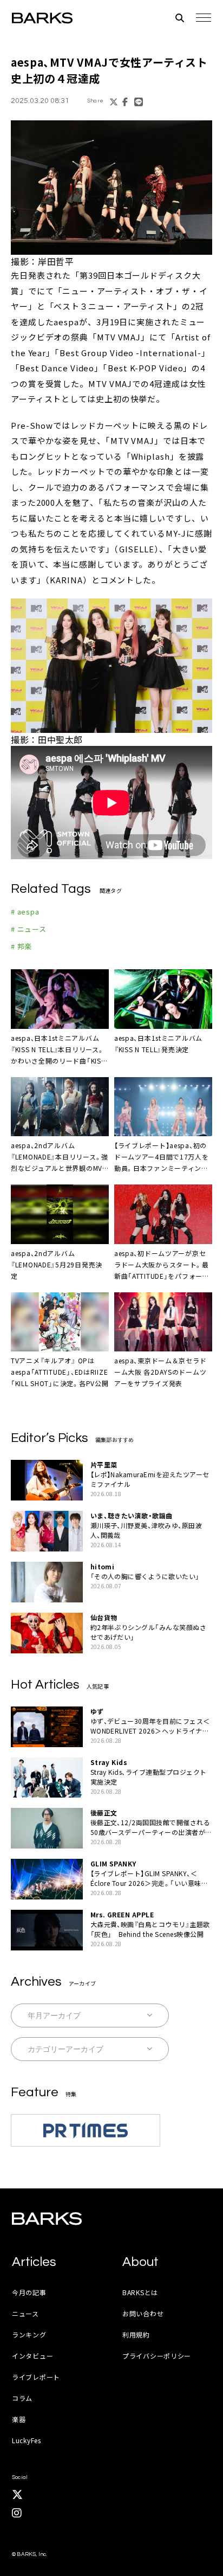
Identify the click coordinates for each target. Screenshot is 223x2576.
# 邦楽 (21, 946)
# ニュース (29, 929)
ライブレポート (36, 2377)
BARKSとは (140, 2292)
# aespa (25, 912)
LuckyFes (27, 2440)
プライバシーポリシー (157, 2356)
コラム (22, 2398)
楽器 (19, 2419)
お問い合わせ (143, 2313)
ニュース (25, 2313)
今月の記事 (29, 2292)
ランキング (29, 2334)
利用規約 (136, 2334)
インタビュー (32, 2356)
